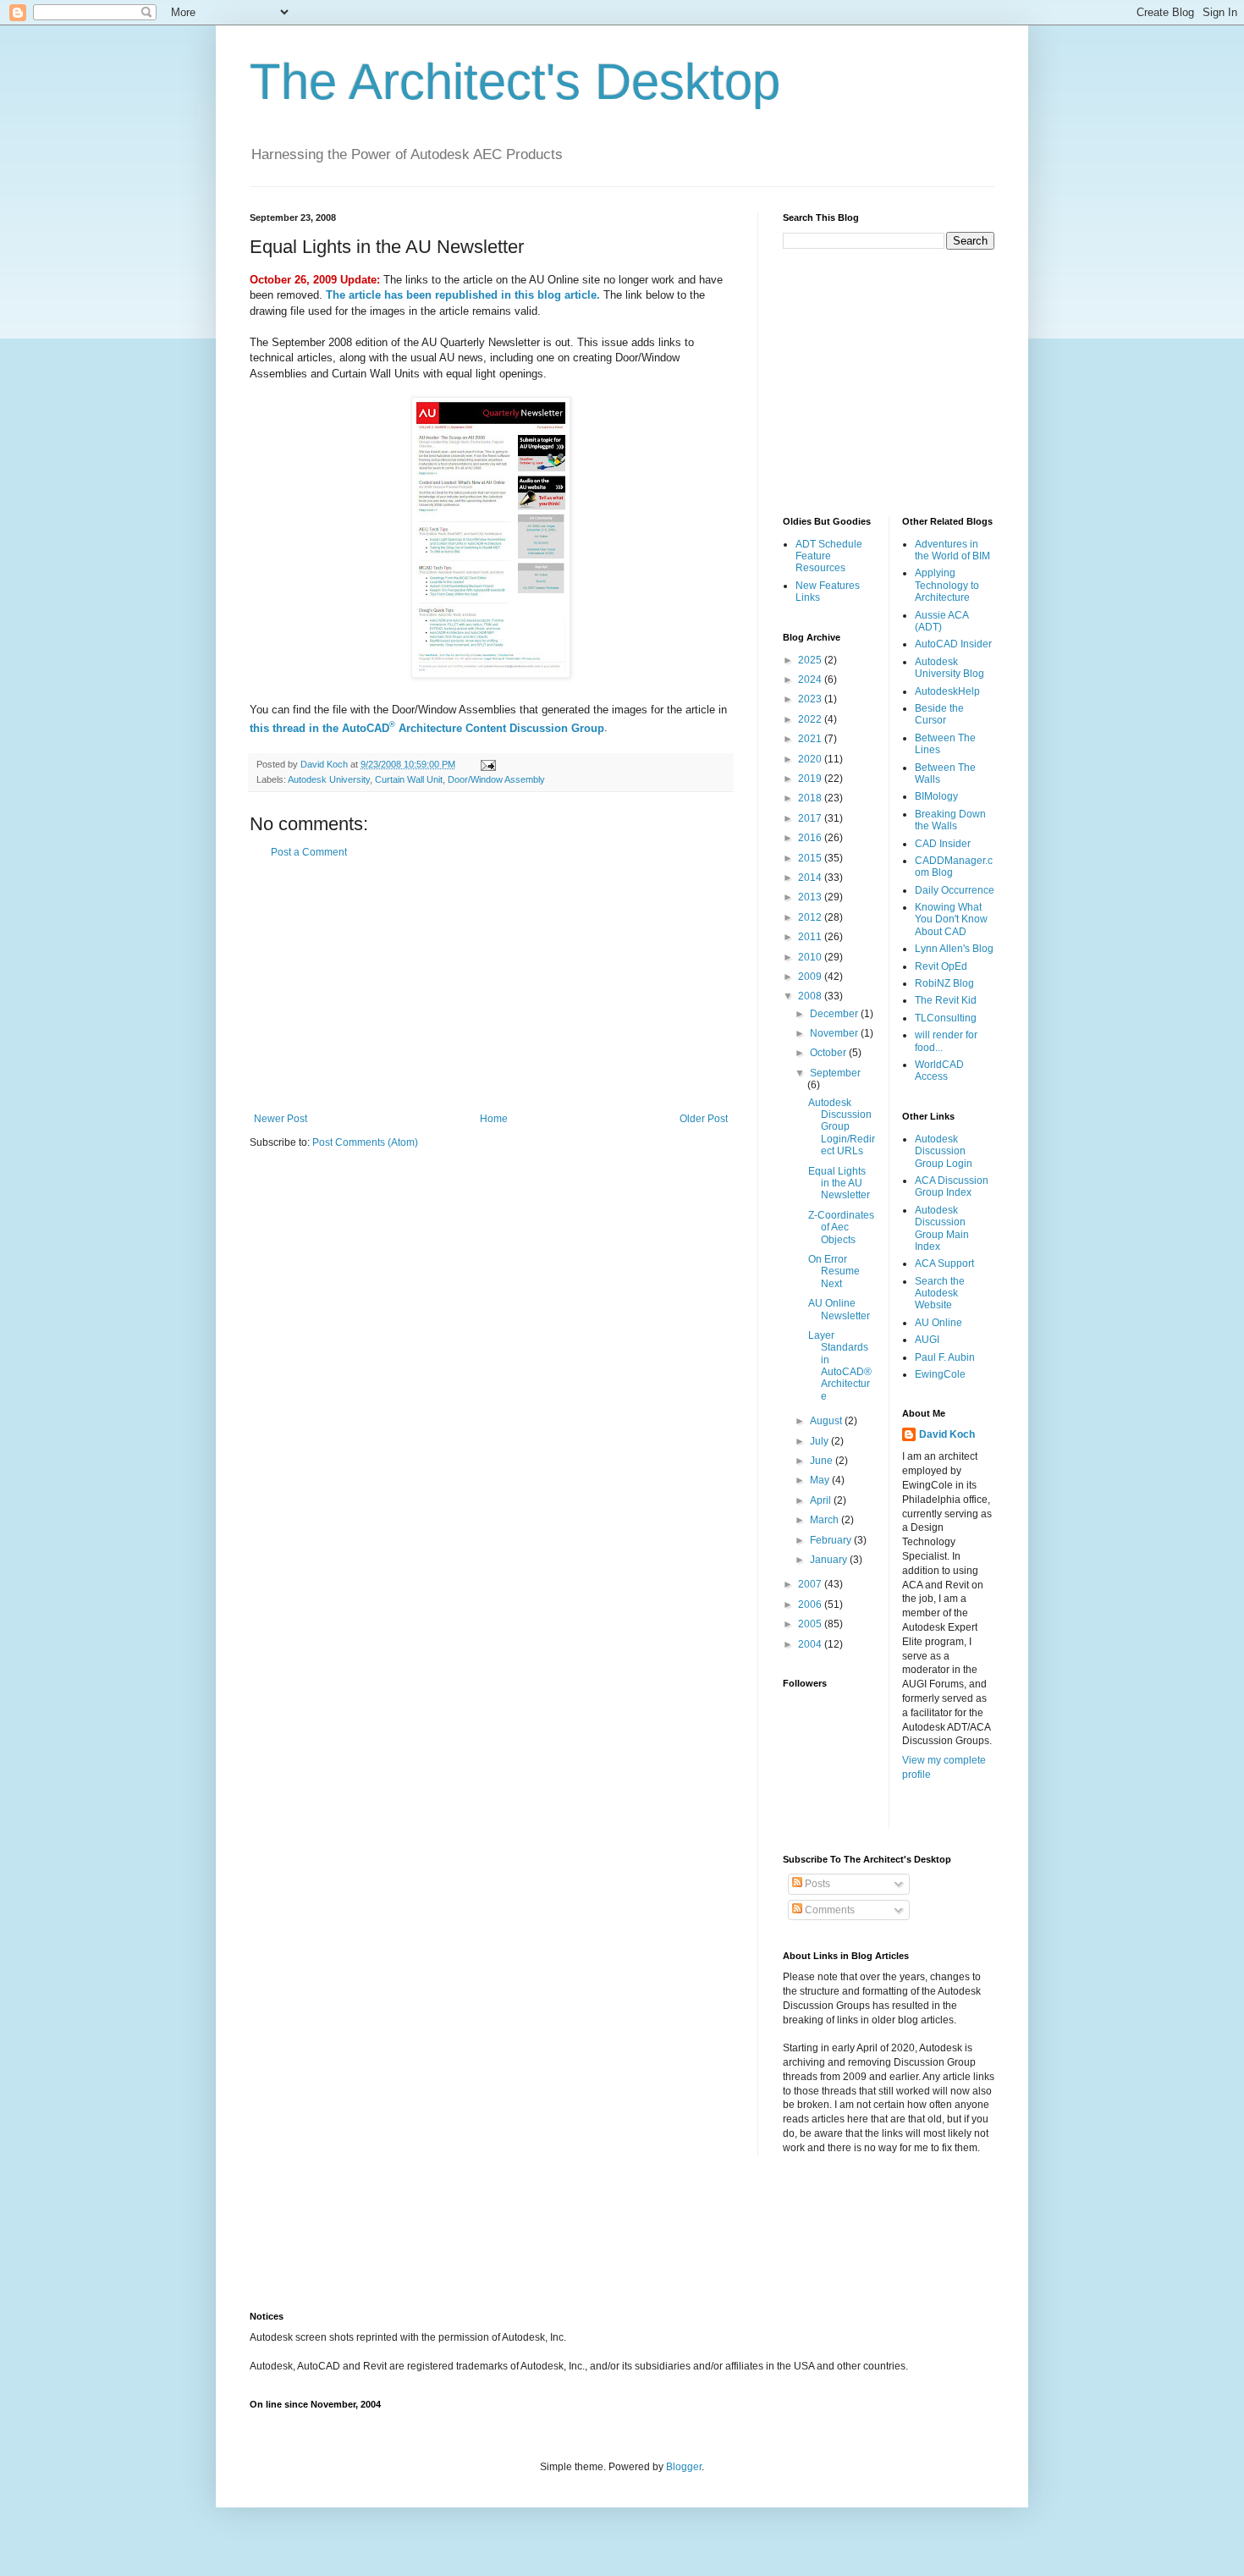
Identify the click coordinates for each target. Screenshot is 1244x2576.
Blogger (684, 2467)
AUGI (927, 1340)
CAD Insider (943, 844)
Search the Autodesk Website (940, 1294)
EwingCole (940, 1374)
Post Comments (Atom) (365, 1142)
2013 (811, 897)
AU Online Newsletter (839, 1309)
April (822, 1500)
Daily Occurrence (955, 890)
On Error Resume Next (834, 1271)
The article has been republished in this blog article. (463, 295)
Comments (828, 1910)
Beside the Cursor (939, 714)
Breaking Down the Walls (950, 820)
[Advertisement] (491, 986)
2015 (811, 858)
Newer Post (281, 1119)
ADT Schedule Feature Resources (829, 556)
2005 (811, 1624)
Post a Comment (309, 852)
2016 (811, 838)
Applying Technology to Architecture (947, 585)
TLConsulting (946, 1018)
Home (494, 1119)
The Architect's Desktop (515, 82)
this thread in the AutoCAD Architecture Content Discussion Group (427, 728)
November (835, 1033)
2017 (811, 818)
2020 (811, 759)
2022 (811, 719)
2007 (811, 1584)
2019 (811, 779)
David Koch (947, 1434)
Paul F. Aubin (945, 1357)
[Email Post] (487, 764)
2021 (811, 739)
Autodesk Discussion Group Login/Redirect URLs (842, 1127)
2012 (811, 917)
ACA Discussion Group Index (952, 1186)
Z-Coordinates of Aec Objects (841, 1227)
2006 (811, 1604)
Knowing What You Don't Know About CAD (951, 919)
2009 (811, 977)
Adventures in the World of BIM (952, 550)
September (835, 1073)
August (827, 1421)
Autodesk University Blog (950, 668)
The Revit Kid (946, 1000)
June (823, 1461)
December (835, 1014)
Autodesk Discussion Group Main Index (942, 1228)
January (830, 1560)
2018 (811, 798)
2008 (811, 996)
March (826, 1520)
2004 (811, 1644)
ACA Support (944, 1263)
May (821, 1480)
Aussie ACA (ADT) (941, 621)
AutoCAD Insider (953, 644)
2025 (811, 660)
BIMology (936, 796)
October (829, 1053)
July (820, 1441)
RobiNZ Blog (944, 983)
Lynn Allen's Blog (954, 949)
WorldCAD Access (939, 1071)
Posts (816, 1884)
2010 (811, 957)
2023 (811, 699)
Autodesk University (329, 779)
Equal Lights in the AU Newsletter (839, 1183)
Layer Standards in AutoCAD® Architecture (840, 1366)
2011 (811, 937)
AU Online (939, 1323)
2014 (811, 878)
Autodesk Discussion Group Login (944, 1151)
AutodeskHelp (947, 691)
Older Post (704, 1119)
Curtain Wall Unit (409, 779)
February (832, 1540)
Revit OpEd (941, 966)
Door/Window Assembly (496, 779)
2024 (811, 680)
